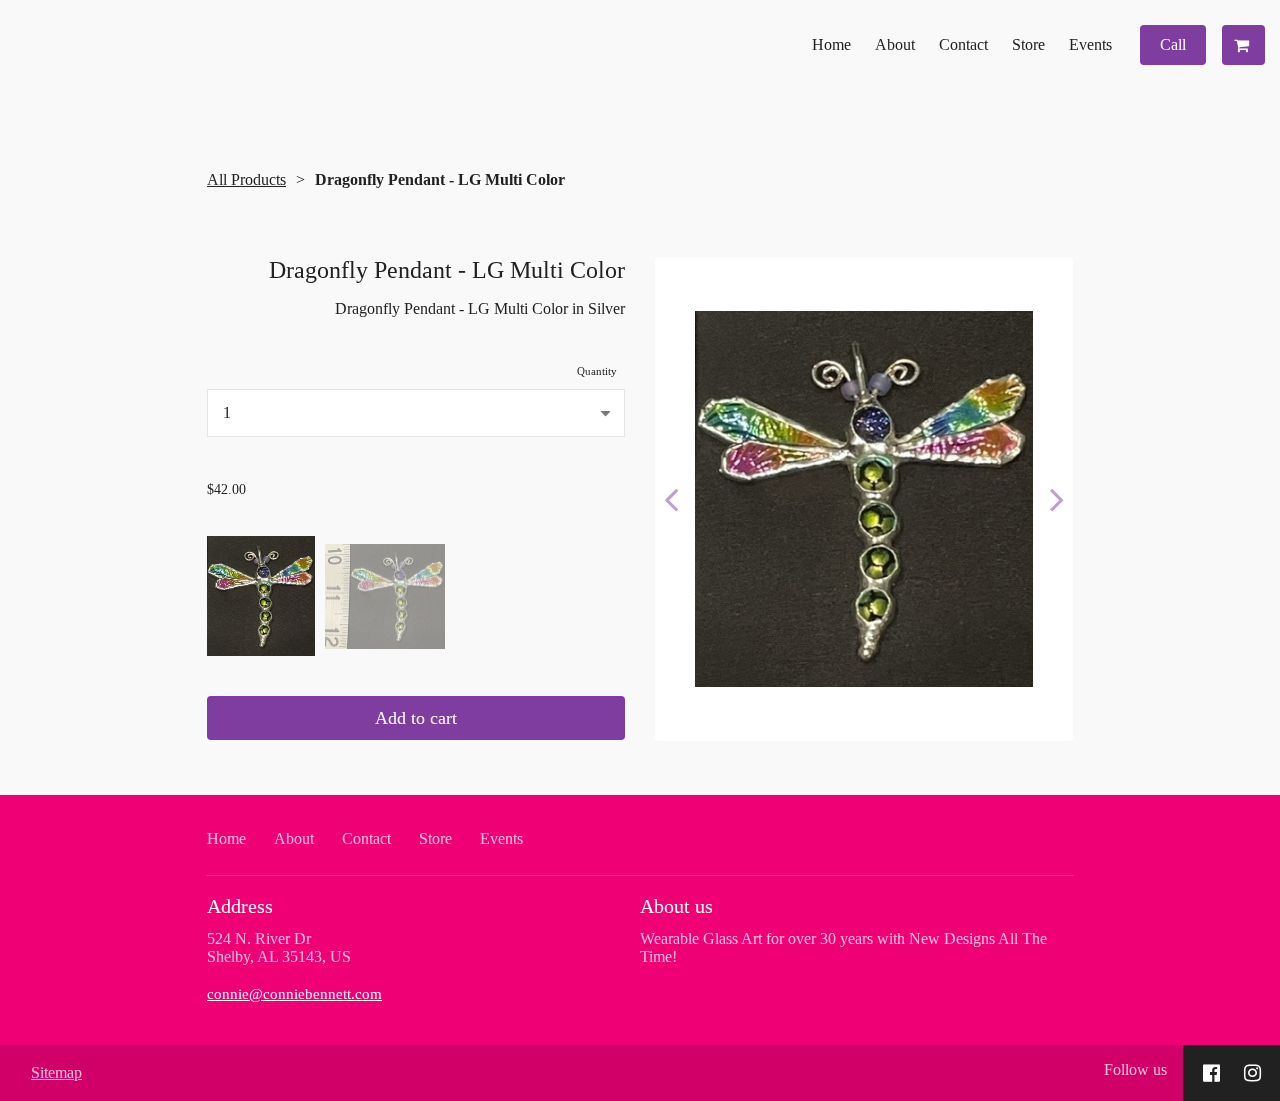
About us (676, 906)
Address (240, 906)
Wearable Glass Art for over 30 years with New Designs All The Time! (843, 947)
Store (1028, 44)
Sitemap (56, 1072)
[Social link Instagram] (1252, 1073)
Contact (963, 44)
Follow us (1135, 1069)
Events (1090, 44)
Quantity (597, 371)
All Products (246, 179)
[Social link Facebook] (1211, 1073)
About (895, 44)
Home (831, 44)
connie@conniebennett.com (294, 993)
